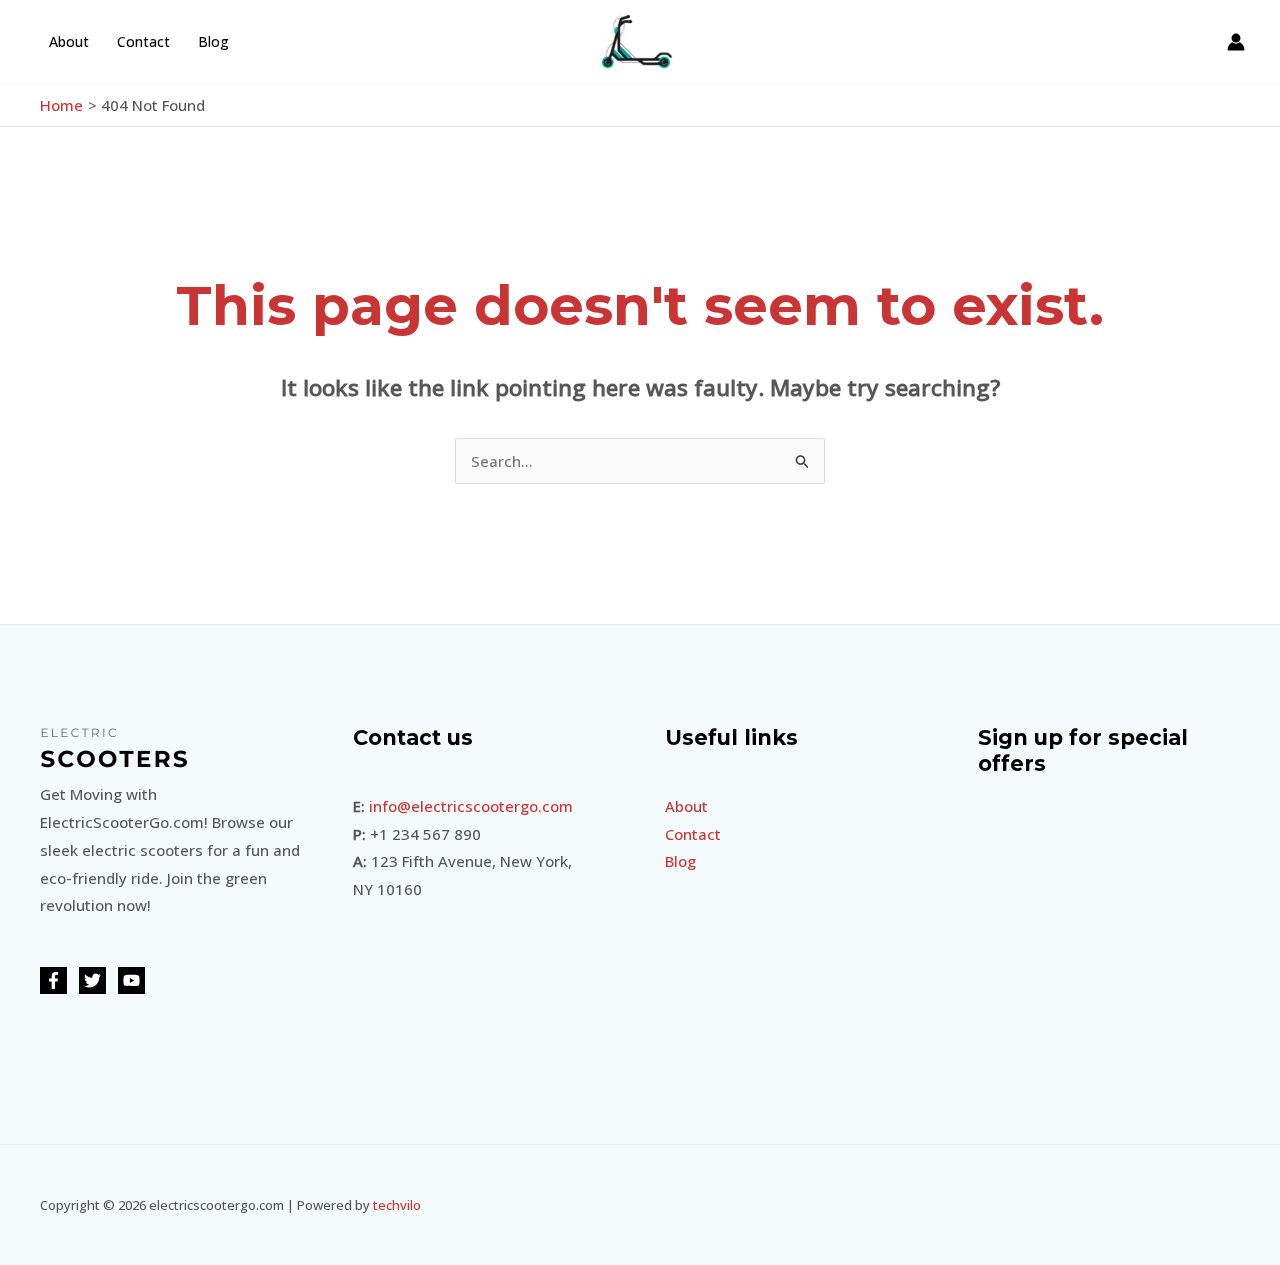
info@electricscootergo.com (471, 806)
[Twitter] (92, 980)
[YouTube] (131, 980)
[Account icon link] (1236, 42)
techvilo (397, 1205)
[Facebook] (53, 980)
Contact (143, 41)
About (69, 41)
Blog (213, 41)
